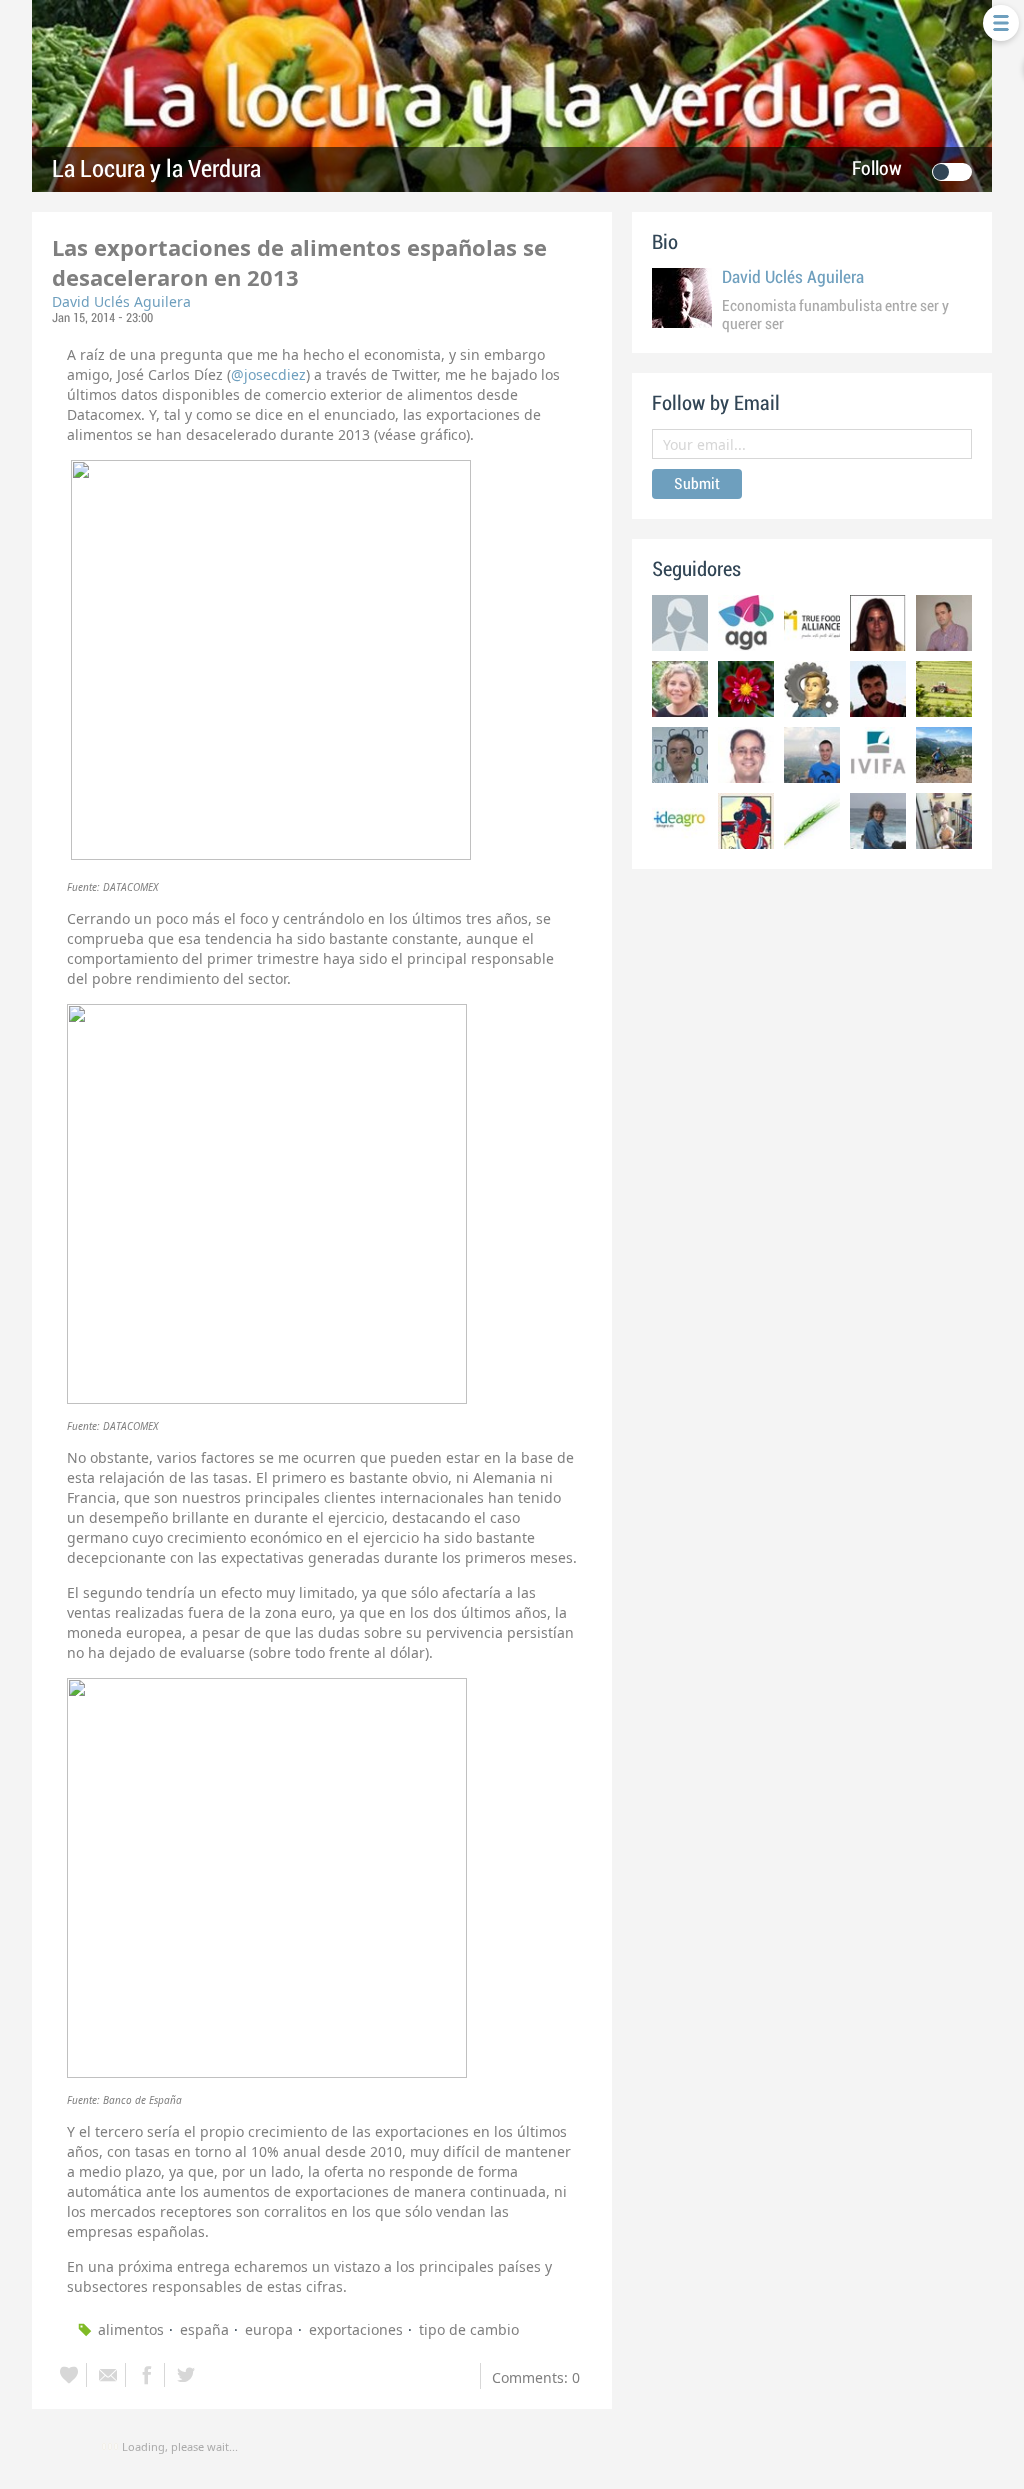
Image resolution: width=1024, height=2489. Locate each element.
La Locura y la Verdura (156, 169)
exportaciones (356, 2329)
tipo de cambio (469, 2329)
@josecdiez (268, 374)
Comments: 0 (536, 2377)
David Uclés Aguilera (121, 301)
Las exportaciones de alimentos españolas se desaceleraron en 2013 (299, 262)
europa (269, 2329)
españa (204, 2329)
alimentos (131, 2329)
